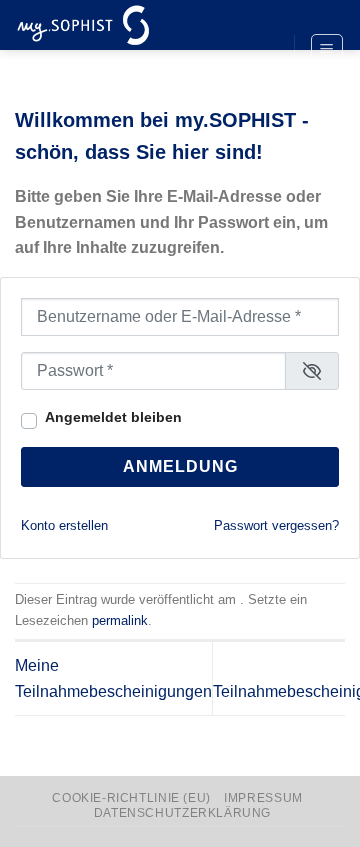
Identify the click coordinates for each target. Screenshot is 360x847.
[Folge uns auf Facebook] (260, 17)
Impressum (263, 798)
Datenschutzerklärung (182, 813)
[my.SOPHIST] (115, 25)
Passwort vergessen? (276, 525)
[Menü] (327, 50)
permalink (120, 620)
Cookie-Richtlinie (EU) (131, 798)
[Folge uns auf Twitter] (260, 51)
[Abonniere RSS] (260, 84)
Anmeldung (180, 466)
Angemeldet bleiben (113, 417)
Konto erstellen (64, 525)
